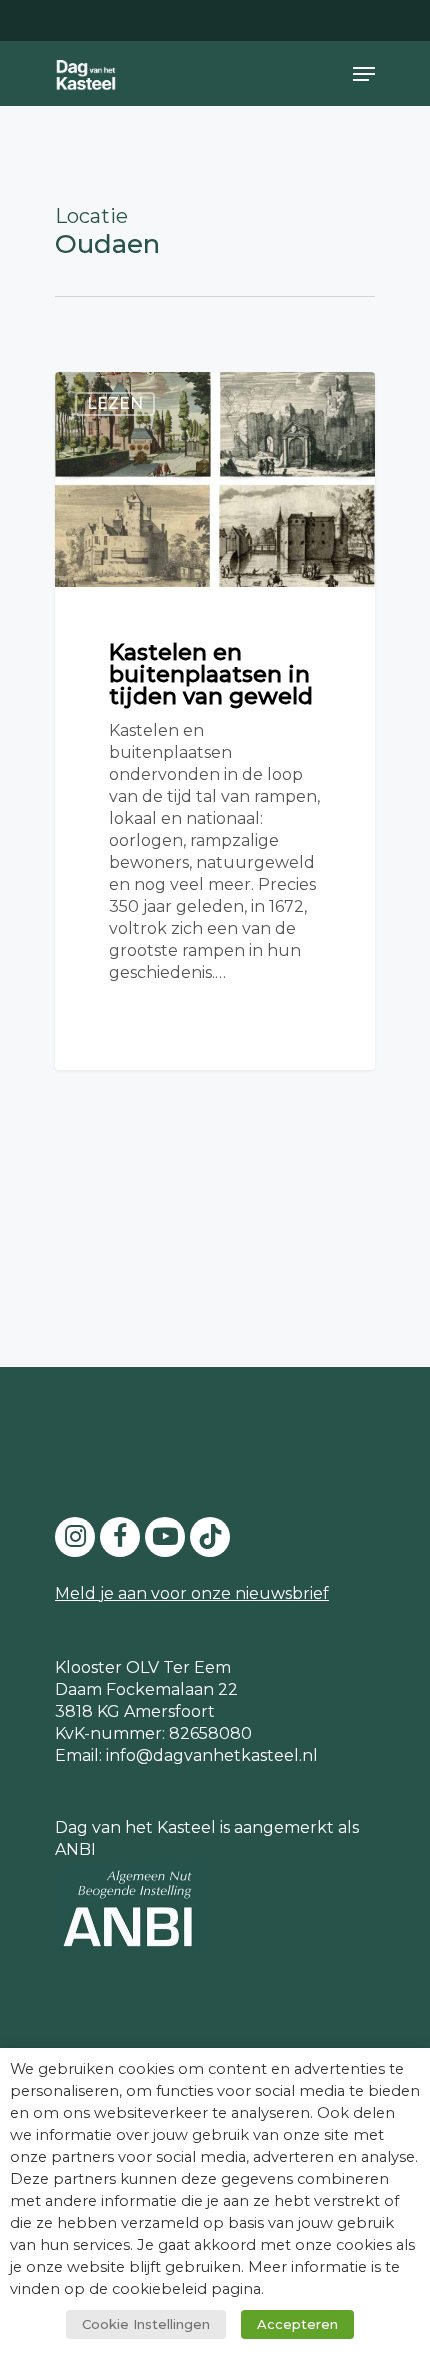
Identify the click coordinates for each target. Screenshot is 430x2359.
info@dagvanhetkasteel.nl (212, 1755)
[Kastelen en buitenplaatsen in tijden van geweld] (215, 721)
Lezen (115, 403)
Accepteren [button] (297, 2324)
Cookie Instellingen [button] (146, 2324)
